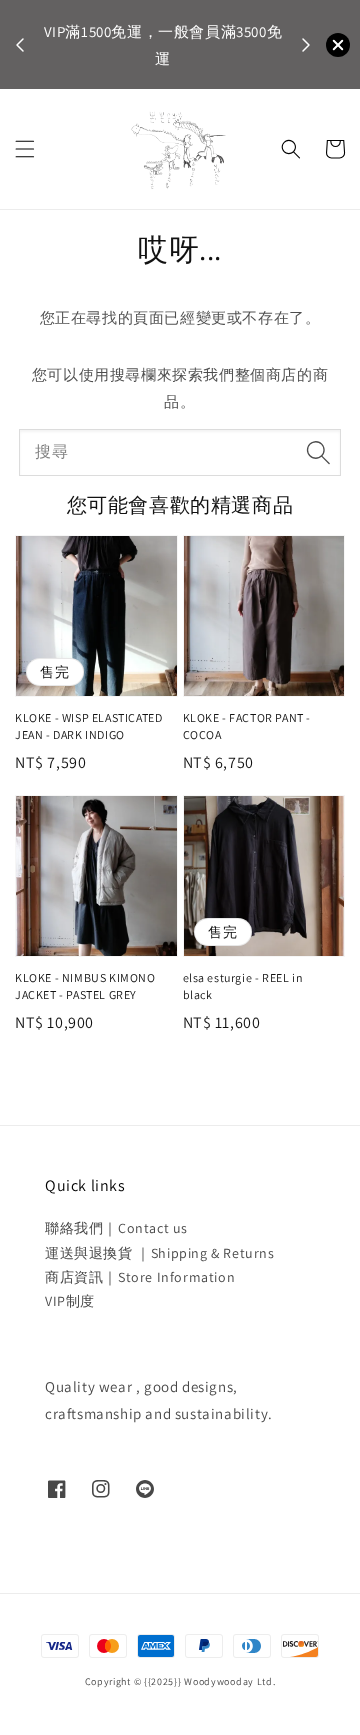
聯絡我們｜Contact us (116, 1228)
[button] (25, 149)
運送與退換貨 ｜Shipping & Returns (160, 1253)
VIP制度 (70, 1301)
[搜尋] (318, 452)
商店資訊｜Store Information (140, 1277)
